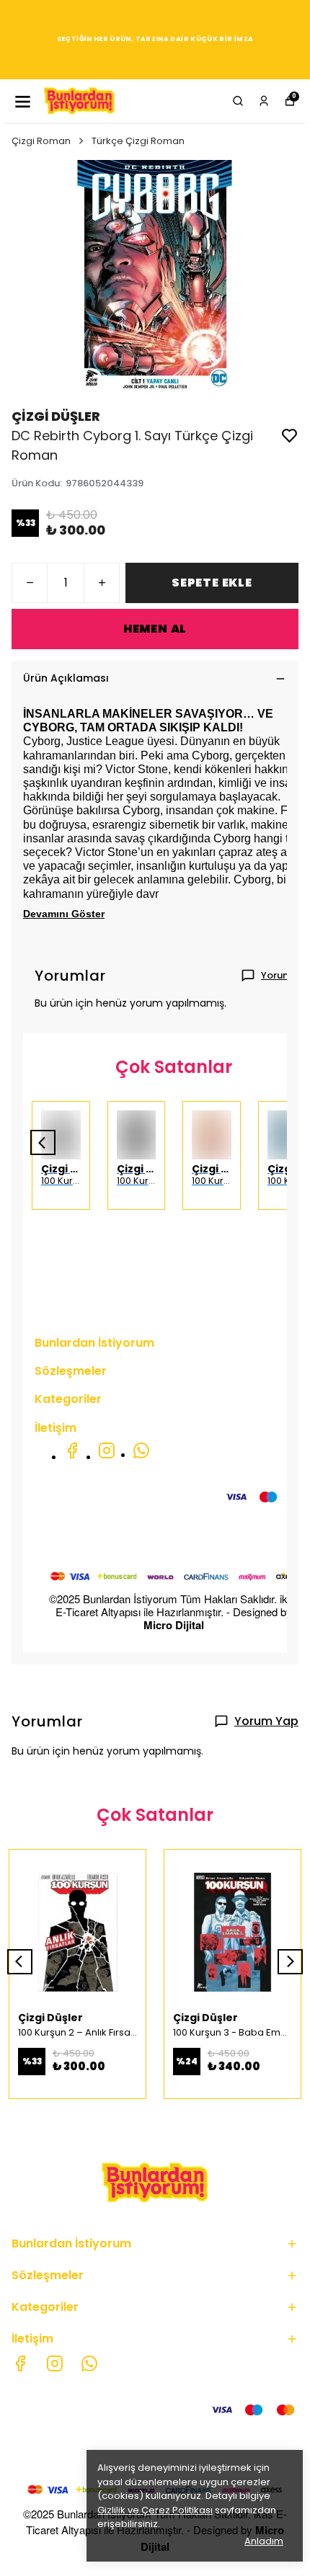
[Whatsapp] (141, 1450)
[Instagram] (107, 1450)
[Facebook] (72, 1450)
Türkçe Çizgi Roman (138, 141)
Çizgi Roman (41, 141)
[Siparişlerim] (264, 101)
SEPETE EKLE (212, 583)
